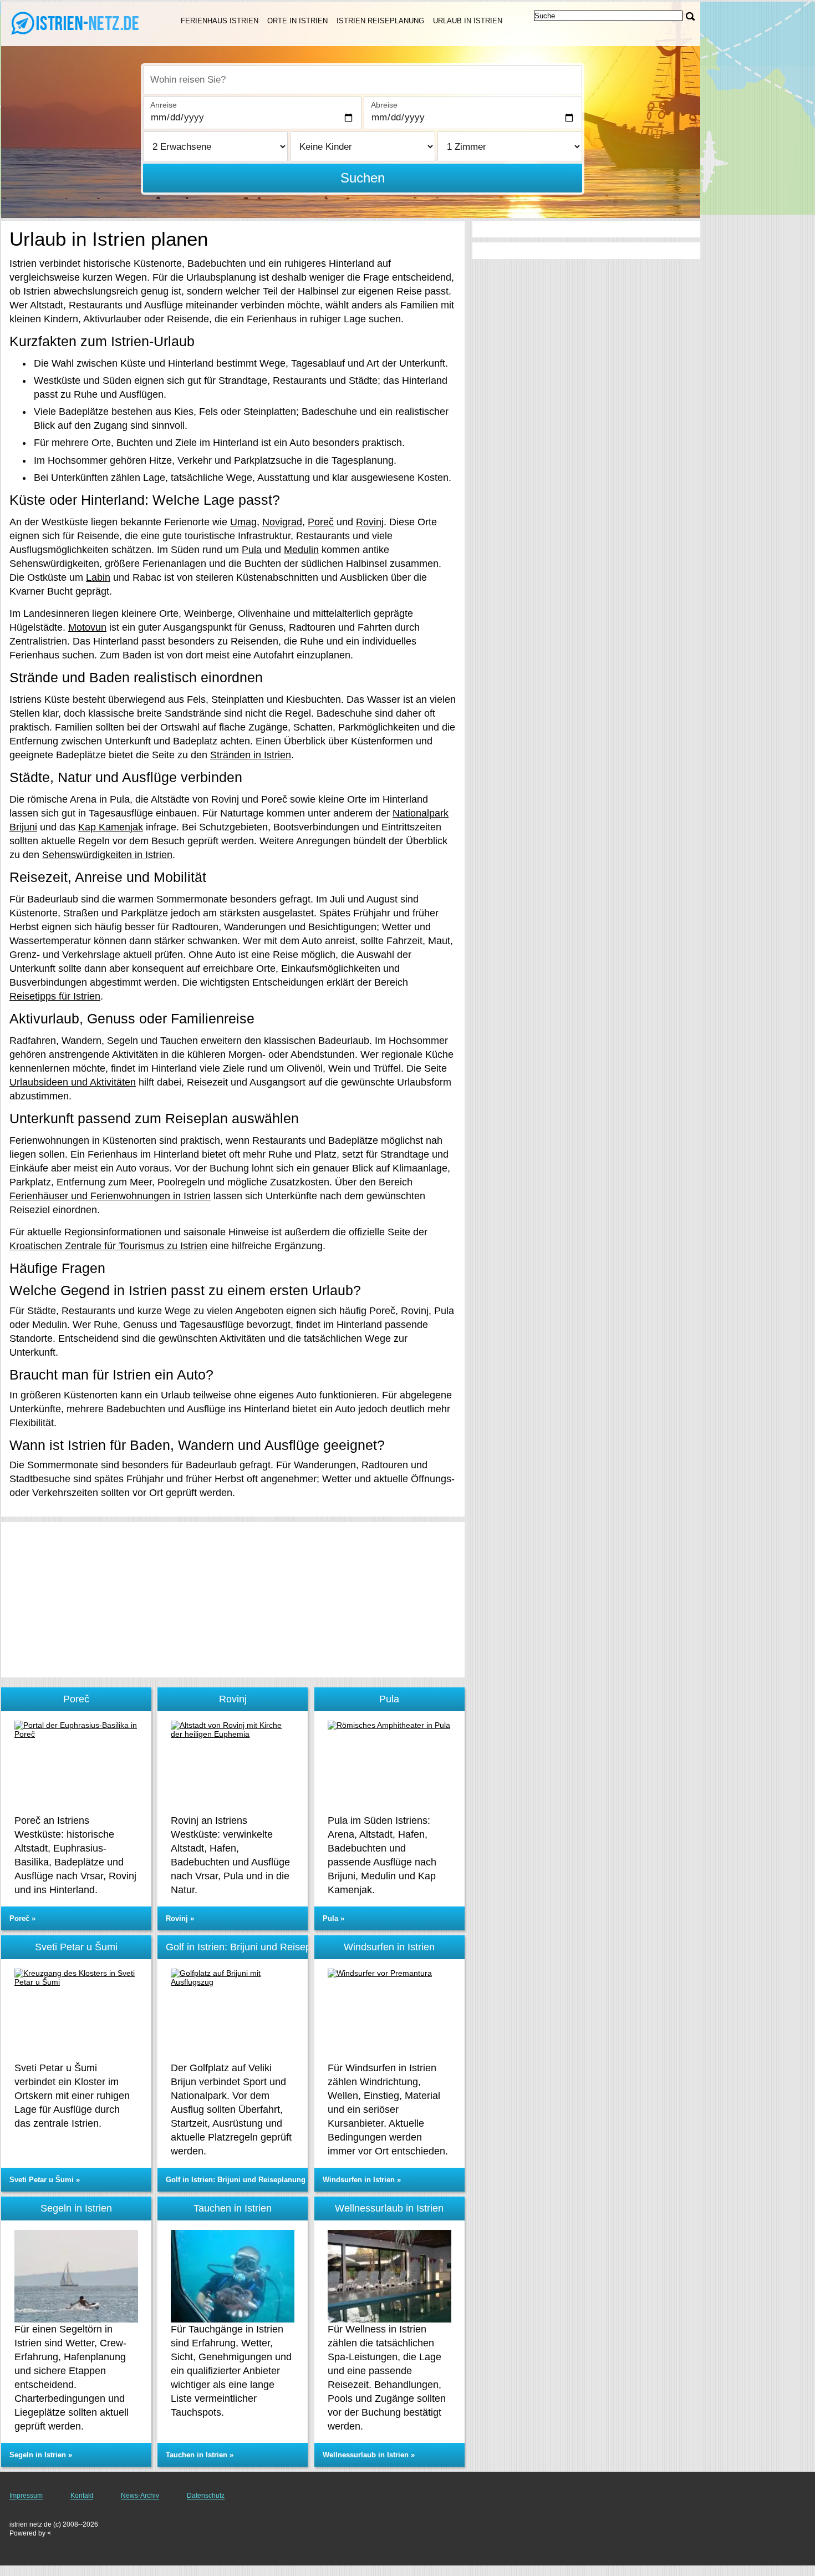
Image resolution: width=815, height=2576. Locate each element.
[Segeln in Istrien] (76, 2276)
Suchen (363, 178)
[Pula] (389, 1767)
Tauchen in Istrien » (200, 2455)
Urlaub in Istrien (468, 21)
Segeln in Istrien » (41, 2455)
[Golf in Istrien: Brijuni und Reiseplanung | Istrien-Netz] (233, 2015)
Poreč (321, 522)
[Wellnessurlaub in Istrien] (389, 2276)
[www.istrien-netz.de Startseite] (78, 23)
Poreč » (22, 1918)
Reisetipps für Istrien (55, 996)
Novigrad (282, 522)
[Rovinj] (233, 1767)
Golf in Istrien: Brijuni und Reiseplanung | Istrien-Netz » (261, 2180)
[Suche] (690, 16)
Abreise (384, 105)
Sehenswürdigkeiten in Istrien (107, 855)
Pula (252, 550)
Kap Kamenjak (111, 827)
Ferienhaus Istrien (220, 21)
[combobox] (363, 80)
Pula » (333, 1918)
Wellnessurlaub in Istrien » (369, 2455)
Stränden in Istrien (251, 755)
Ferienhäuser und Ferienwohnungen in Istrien (110, 1196)
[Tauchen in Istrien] (233, 2276)
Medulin (301, 550)
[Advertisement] (233, 1600)
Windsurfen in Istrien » (362, 2180)
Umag (243, 522)
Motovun (87, 627)
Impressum (26, 2496)
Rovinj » (180, 1918)
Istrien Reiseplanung (380, 21)
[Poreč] (76, 1767)
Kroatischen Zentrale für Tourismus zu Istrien (108, 1246)
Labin (98, 577)
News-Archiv (140, 2496)
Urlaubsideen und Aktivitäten (73, 1082)
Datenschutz (206, 2496)
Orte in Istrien (297, 21)
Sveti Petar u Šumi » (45, 2180)
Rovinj (370, 522)
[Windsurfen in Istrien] (389, 2015)
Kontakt (82, 2496)
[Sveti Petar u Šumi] (76, 2015)
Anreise (164, 105)
